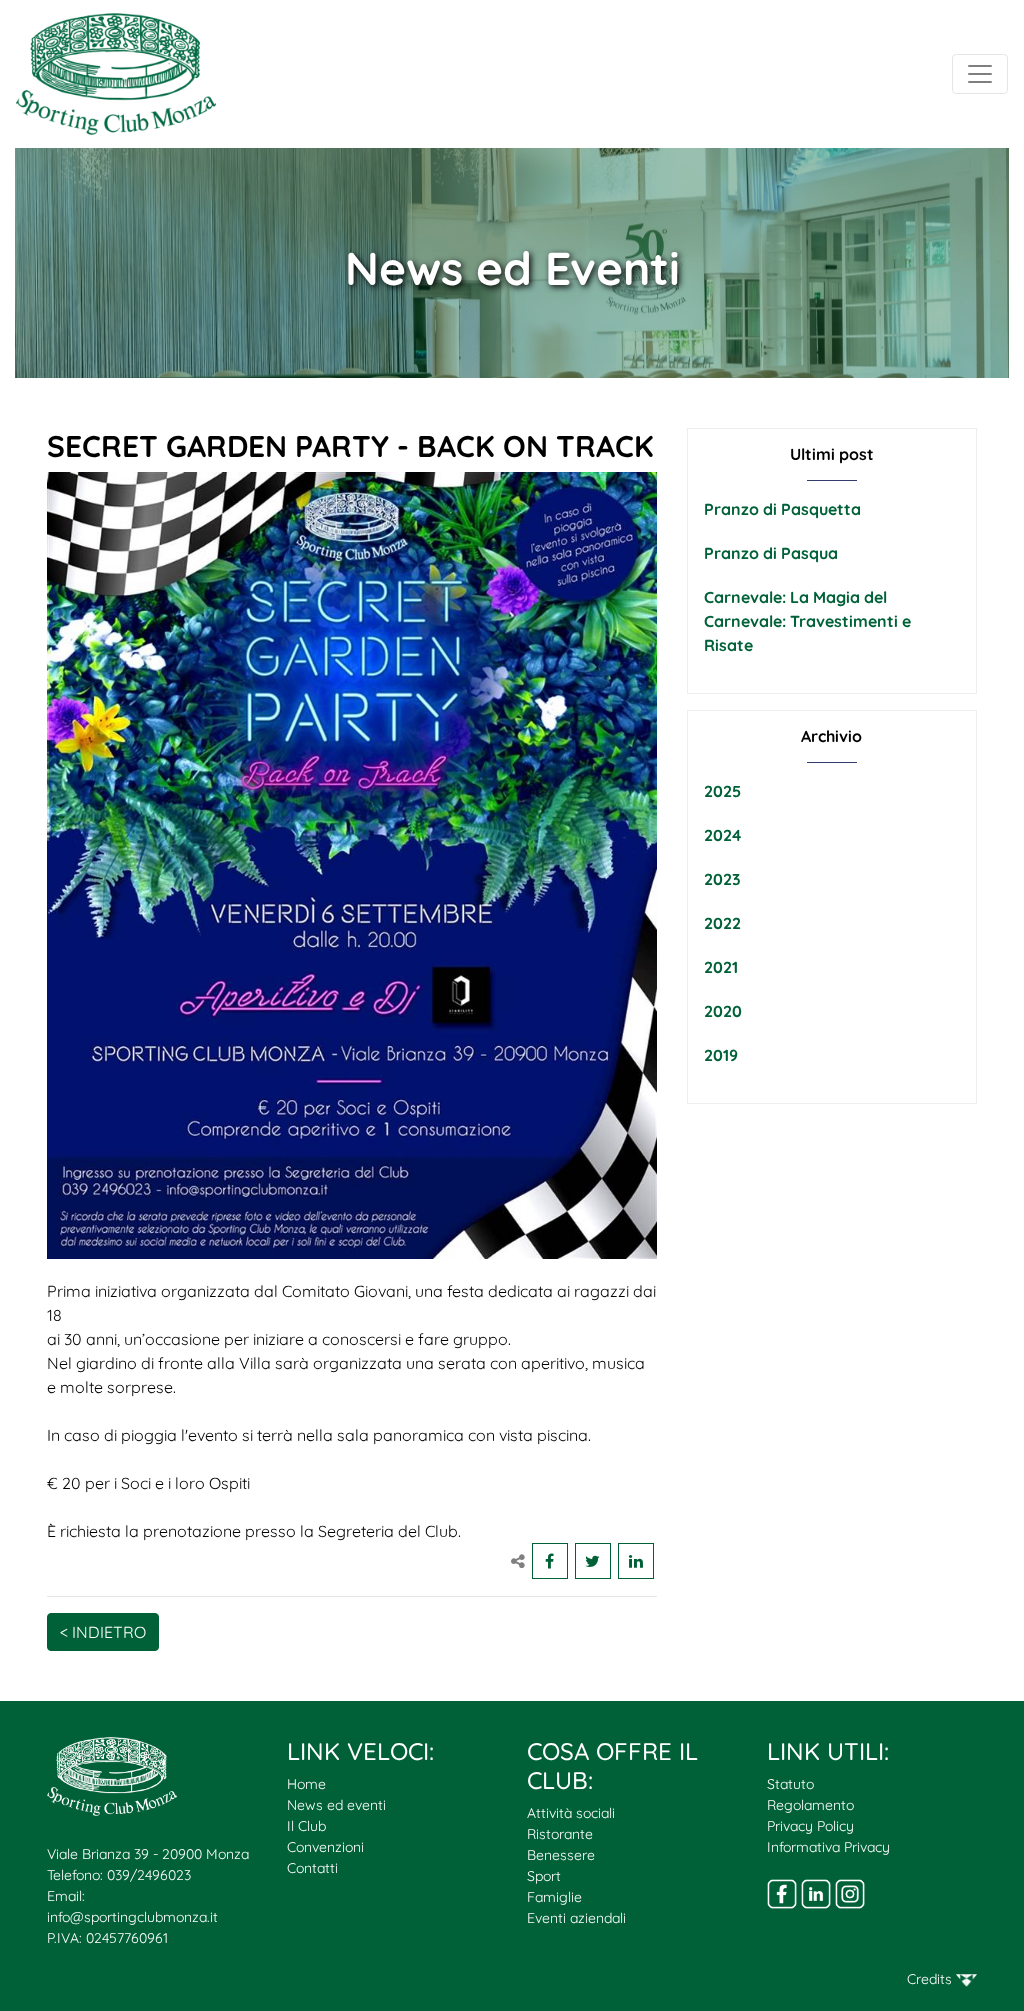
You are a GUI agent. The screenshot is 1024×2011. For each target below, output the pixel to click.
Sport (544, 1876)
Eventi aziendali (576, 1918)
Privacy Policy (810, 1826)
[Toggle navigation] (980, 74)
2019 (721, 1055)
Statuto (790, 1784)
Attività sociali (571, 1813)
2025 (722, 791)
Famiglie (554, 1897)
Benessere (561, 1855)
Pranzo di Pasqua (771, 553)
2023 (722, 879)
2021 (721, 967)
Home (306, 1784)
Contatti (312, 1868)
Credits (931, 1979)
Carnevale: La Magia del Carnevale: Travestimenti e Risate (807, 621)
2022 (722, 923)
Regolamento (810, 1805)
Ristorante (560, 1834)
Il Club (306, 1826)
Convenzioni (325, 1847)
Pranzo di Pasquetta (782, 509)
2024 (722, 835)
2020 (723, 1011)
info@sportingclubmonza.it (132, 1917)
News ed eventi (336, 1805)
